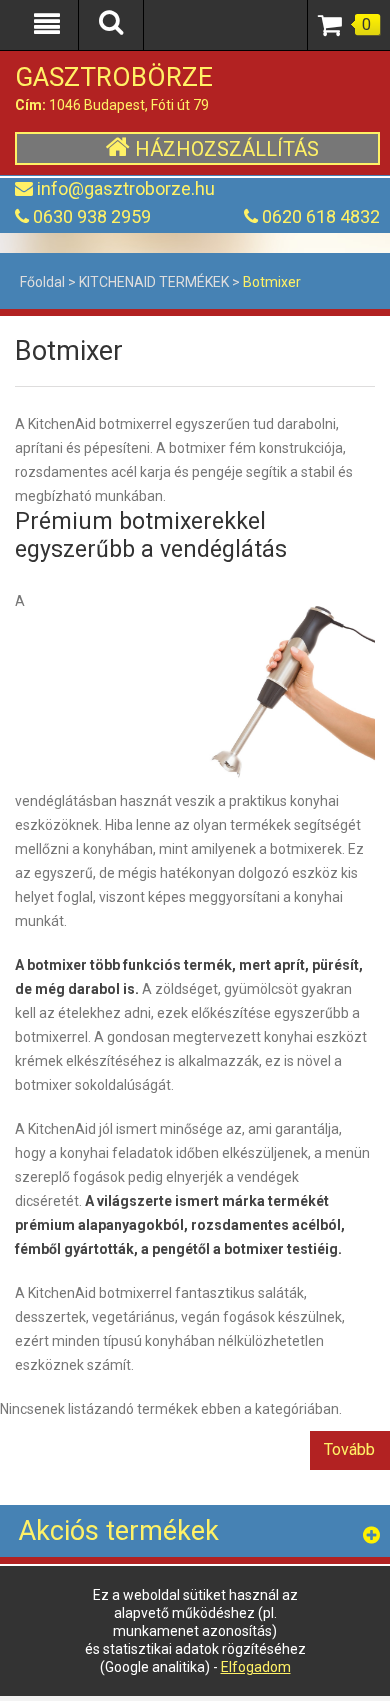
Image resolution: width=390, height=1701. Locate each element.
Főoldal (42, 282)
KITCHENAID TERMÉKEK (154, 282)
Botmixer (272, 282)
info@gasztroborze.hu (126, 188)
